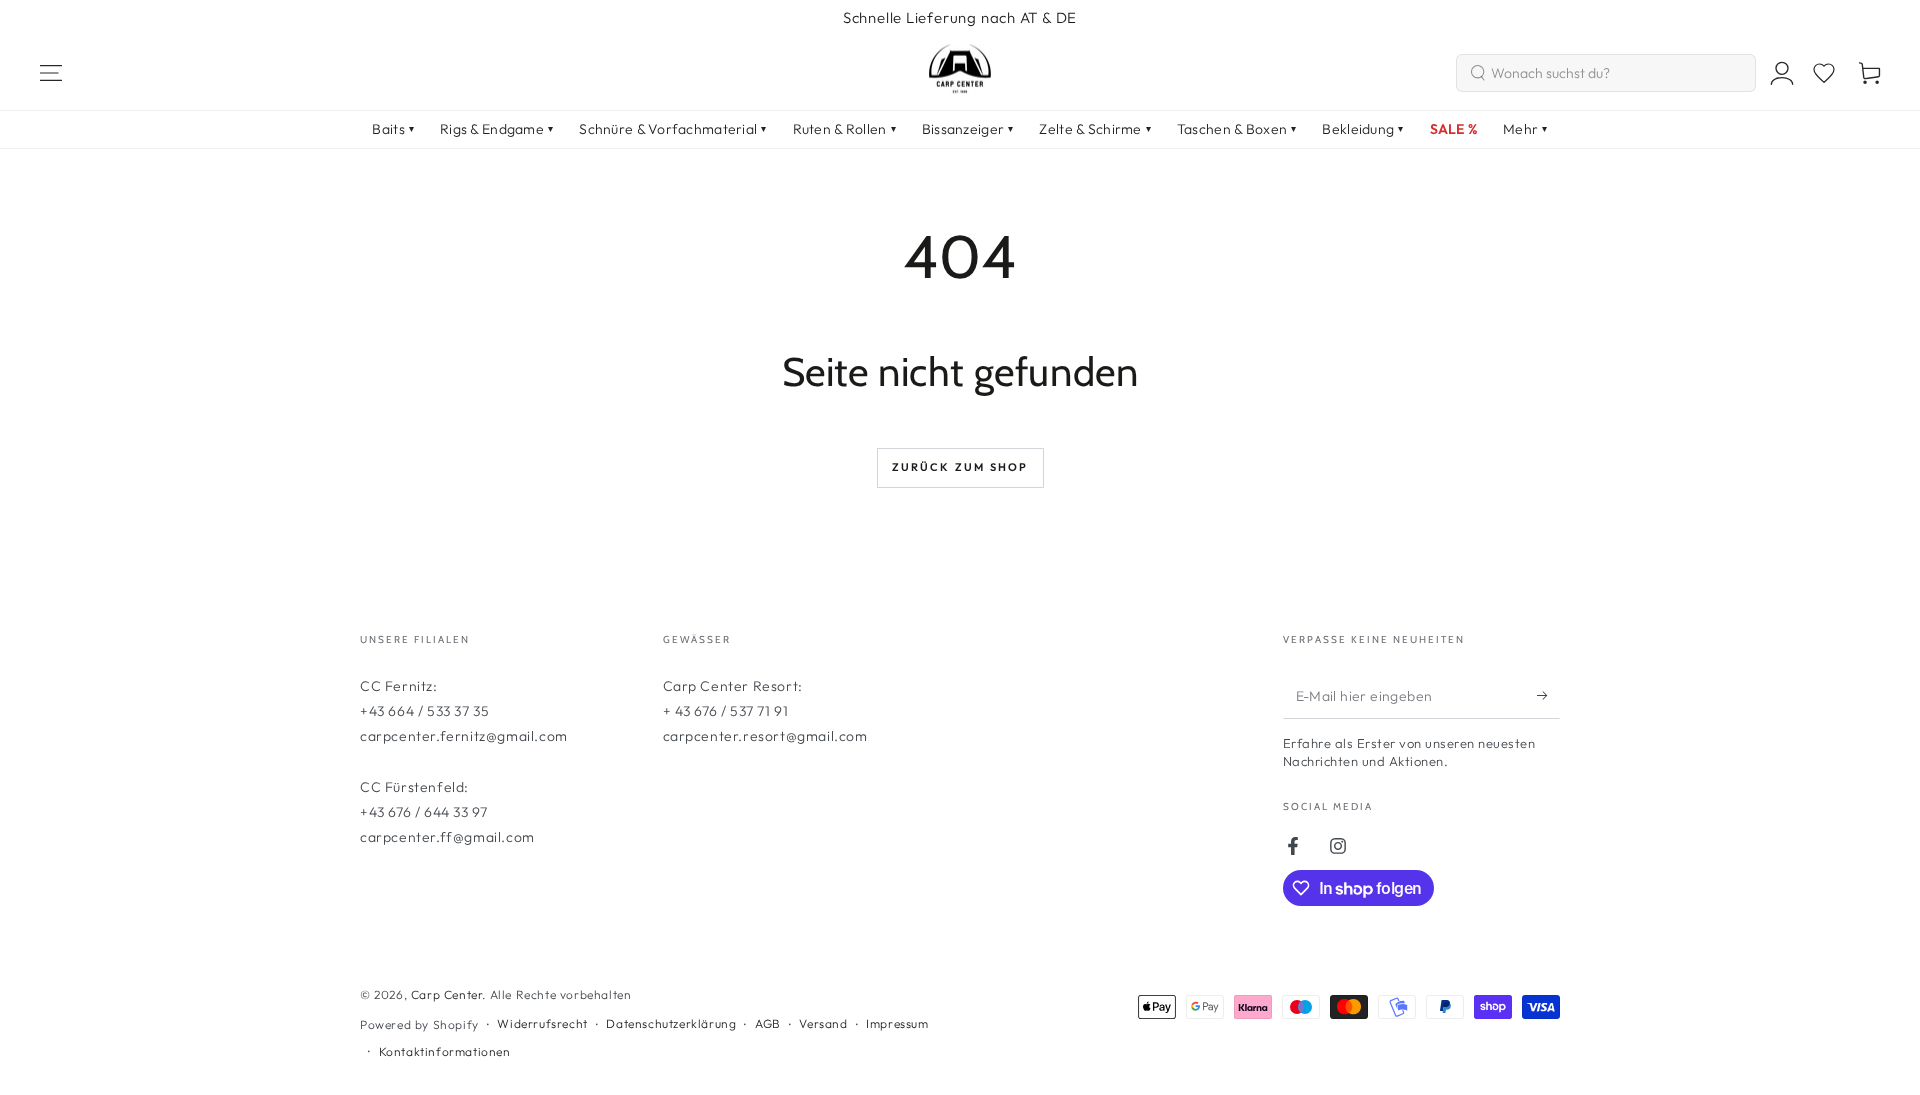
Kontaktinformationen (445, 1051)
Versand (823, 1023)
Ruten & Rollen (844, 129)
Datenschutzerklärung (671, 1023)
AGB (768, 1023)
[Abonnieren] (1548, 696)
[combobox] (1606, 73)
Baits (393, 129)
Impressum (897, 1023)
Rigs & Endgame (496, 129)
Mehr (1525, 129)
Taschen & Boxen (1236, 129)
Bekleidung (1362, 129)
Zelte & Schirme (1094, 129)
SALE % (1454, 129)
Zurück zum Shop (960, 467)
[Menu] (51, 73)
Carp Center (447, 994)
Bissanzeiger (968, 129)
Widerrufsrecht (542, 1023)
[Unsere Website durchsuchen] (1478, 73)
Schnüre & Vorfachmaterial (672, 129)
